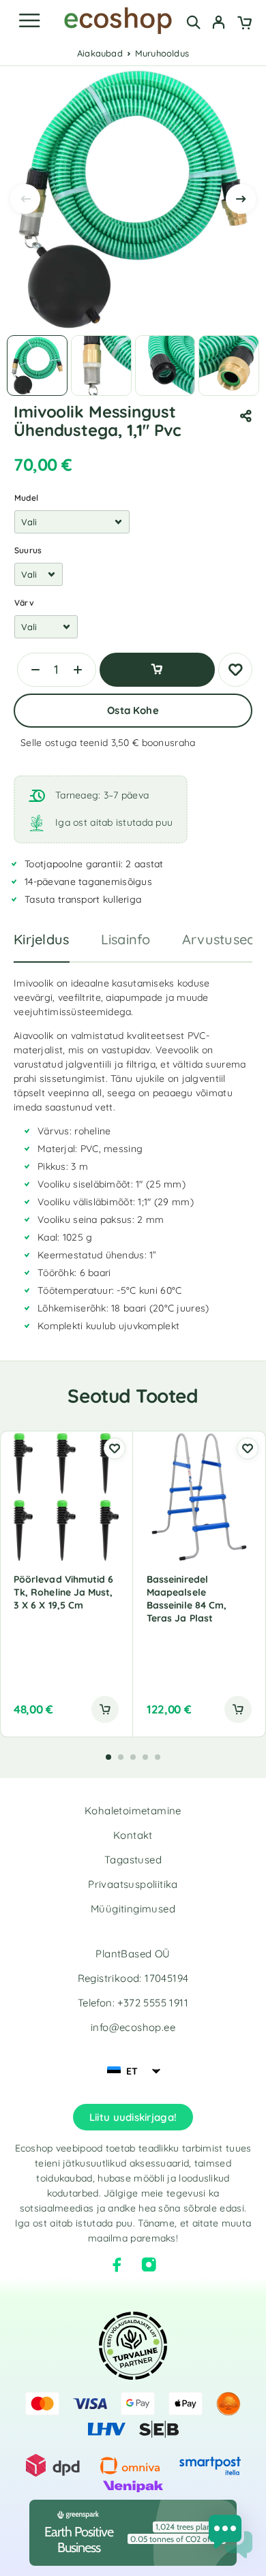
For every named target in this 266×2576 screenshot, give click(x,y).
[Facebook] (117, 2265)
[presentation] (25, 199)
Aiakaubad (100, 53)
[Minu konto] (219, 24)
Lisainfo (126, 939)
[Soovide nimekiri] (235, 670)
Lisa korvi (157, 670)
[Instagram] (149, 2265)
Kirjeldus (42, 939)
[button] (105, 1709)
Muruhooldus (162, 53)
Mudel (26, 498)
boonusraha (169, 743)
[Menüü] (29, 20)
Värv (24, 603)
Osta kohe (133, 710)
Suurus (28, 550)
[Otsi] (193, 22)
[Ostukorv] (245, 24)
